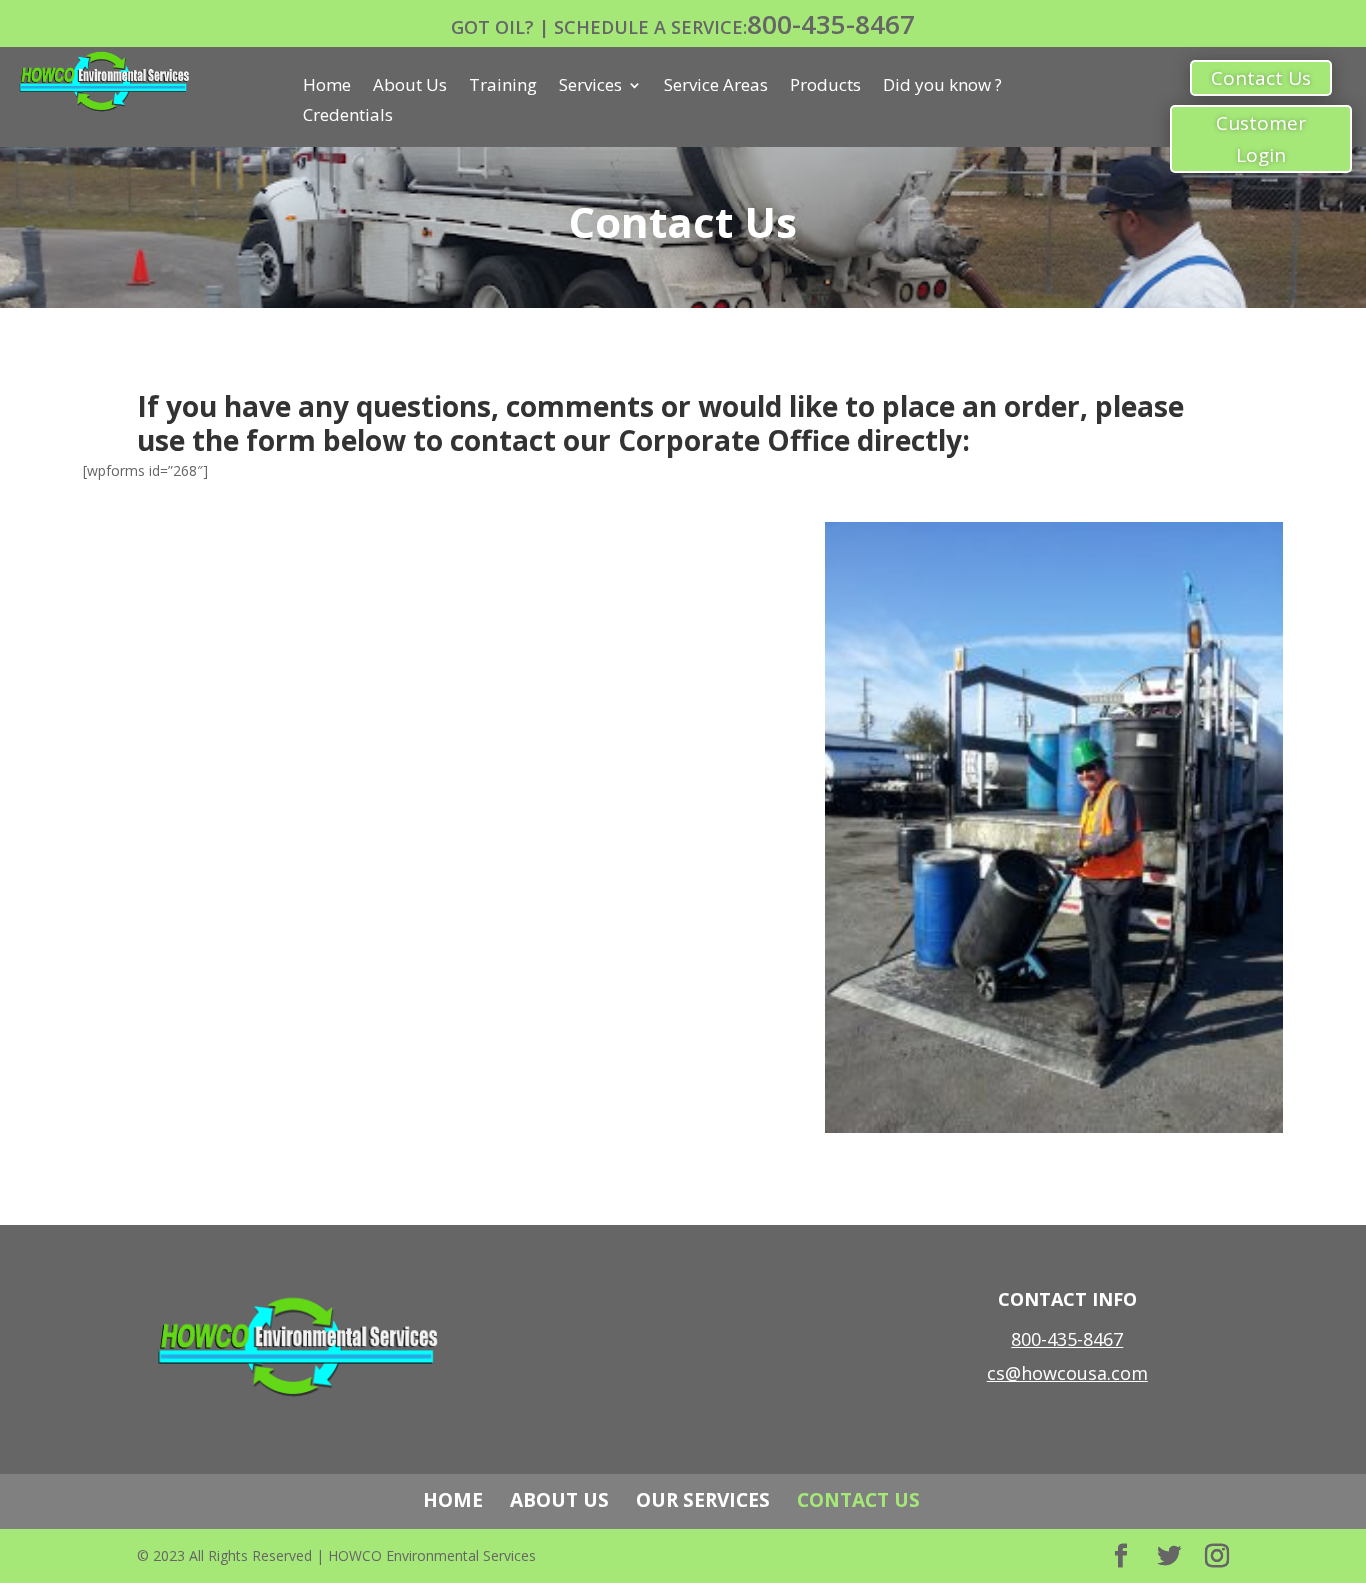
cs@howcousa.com (1067, 1373)
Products (825, 87)
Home (327, 87)
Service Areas (716, 87)
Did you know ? (942, 87)
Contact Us (1261, 78)
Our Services (703, 1500)
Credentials (348, 117)
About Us (410, 87)
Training (503, 87)
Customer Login (1261, 139)
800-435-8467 (831, 24)
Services (590, 87)
